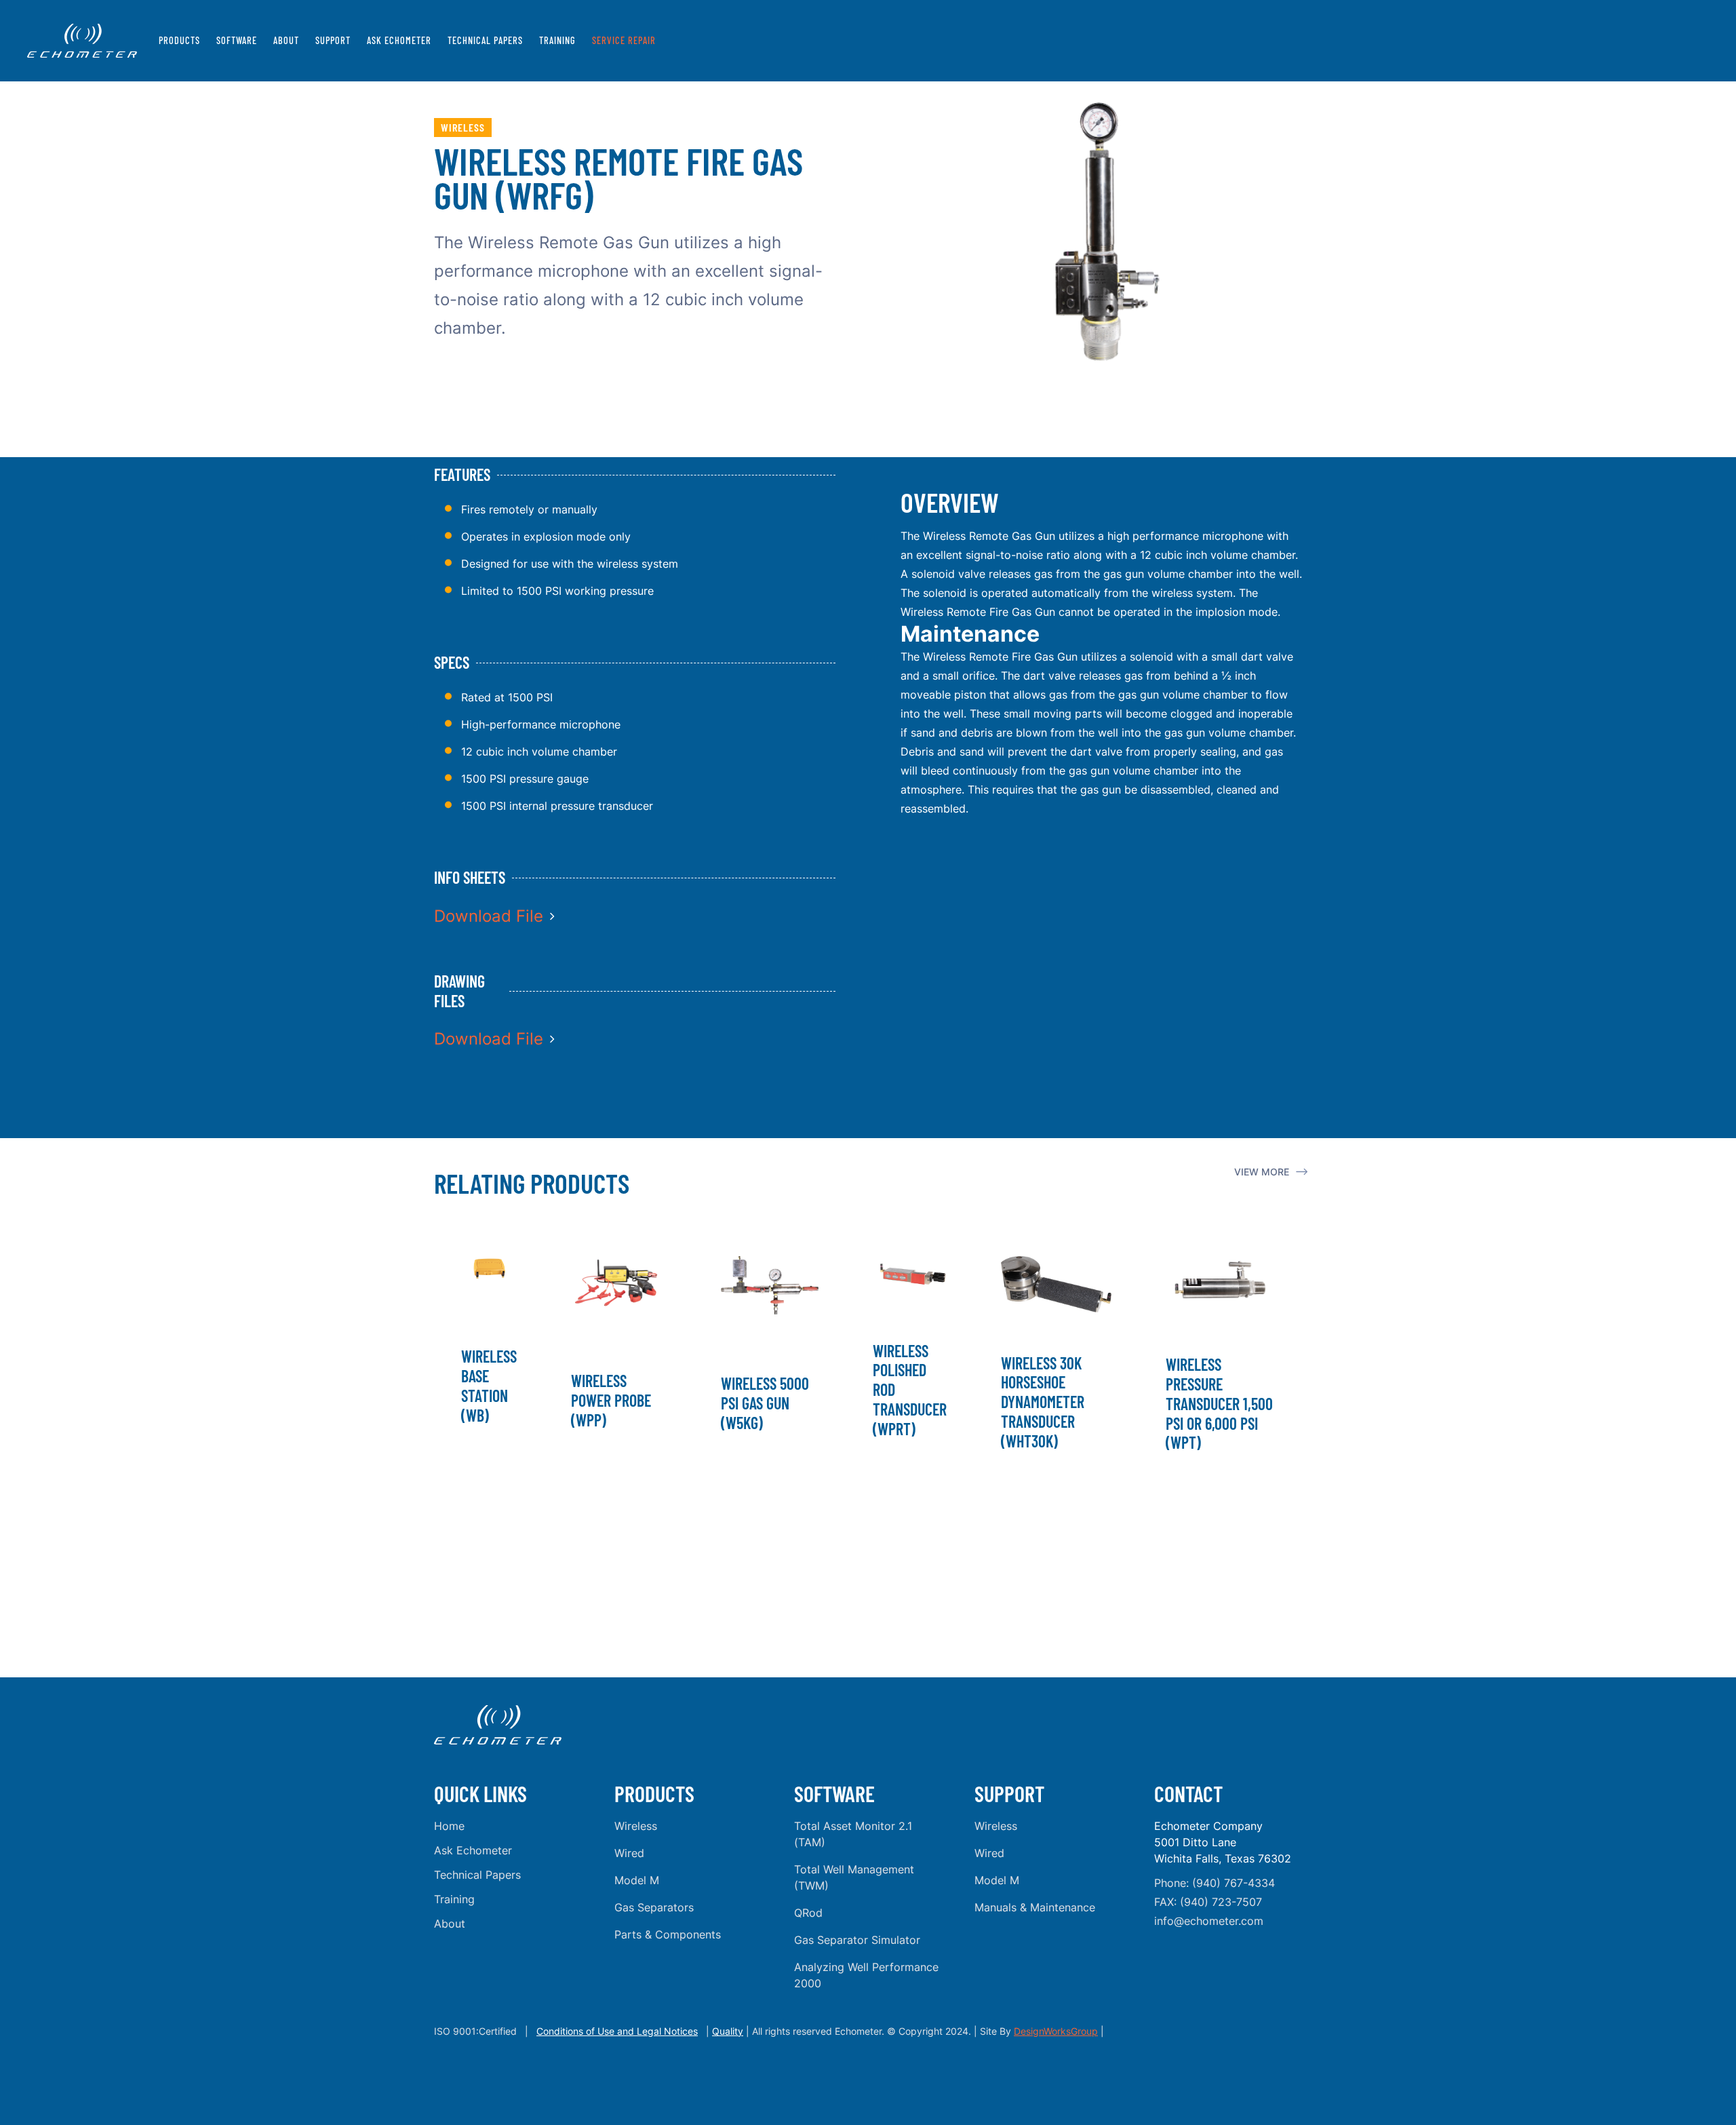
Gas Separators (654, 1907)
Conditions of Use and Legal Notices (617, 2031)
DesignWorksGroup (1056, 2031)
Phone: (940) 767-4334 (1215, 1883)
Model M (637, 1880)
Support (333, 40)
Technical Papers (485, 40)
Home (449, 1826)
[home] (82, 41)
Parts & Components (668, 1934)
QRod (808, 1913)
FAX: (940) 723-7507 (1208, 1902)
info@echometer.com (1209, 1921)
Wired (629, 1853)
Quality (728, 2031)
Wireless (636, 1826)
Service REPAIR (624, 40)
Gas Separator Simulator (857, 1940)
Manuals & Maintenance (1035, 1907)
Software (237, 40)
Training (557, 40)
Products (179, 40)
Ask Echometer (399, 40)
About (286, 40)
